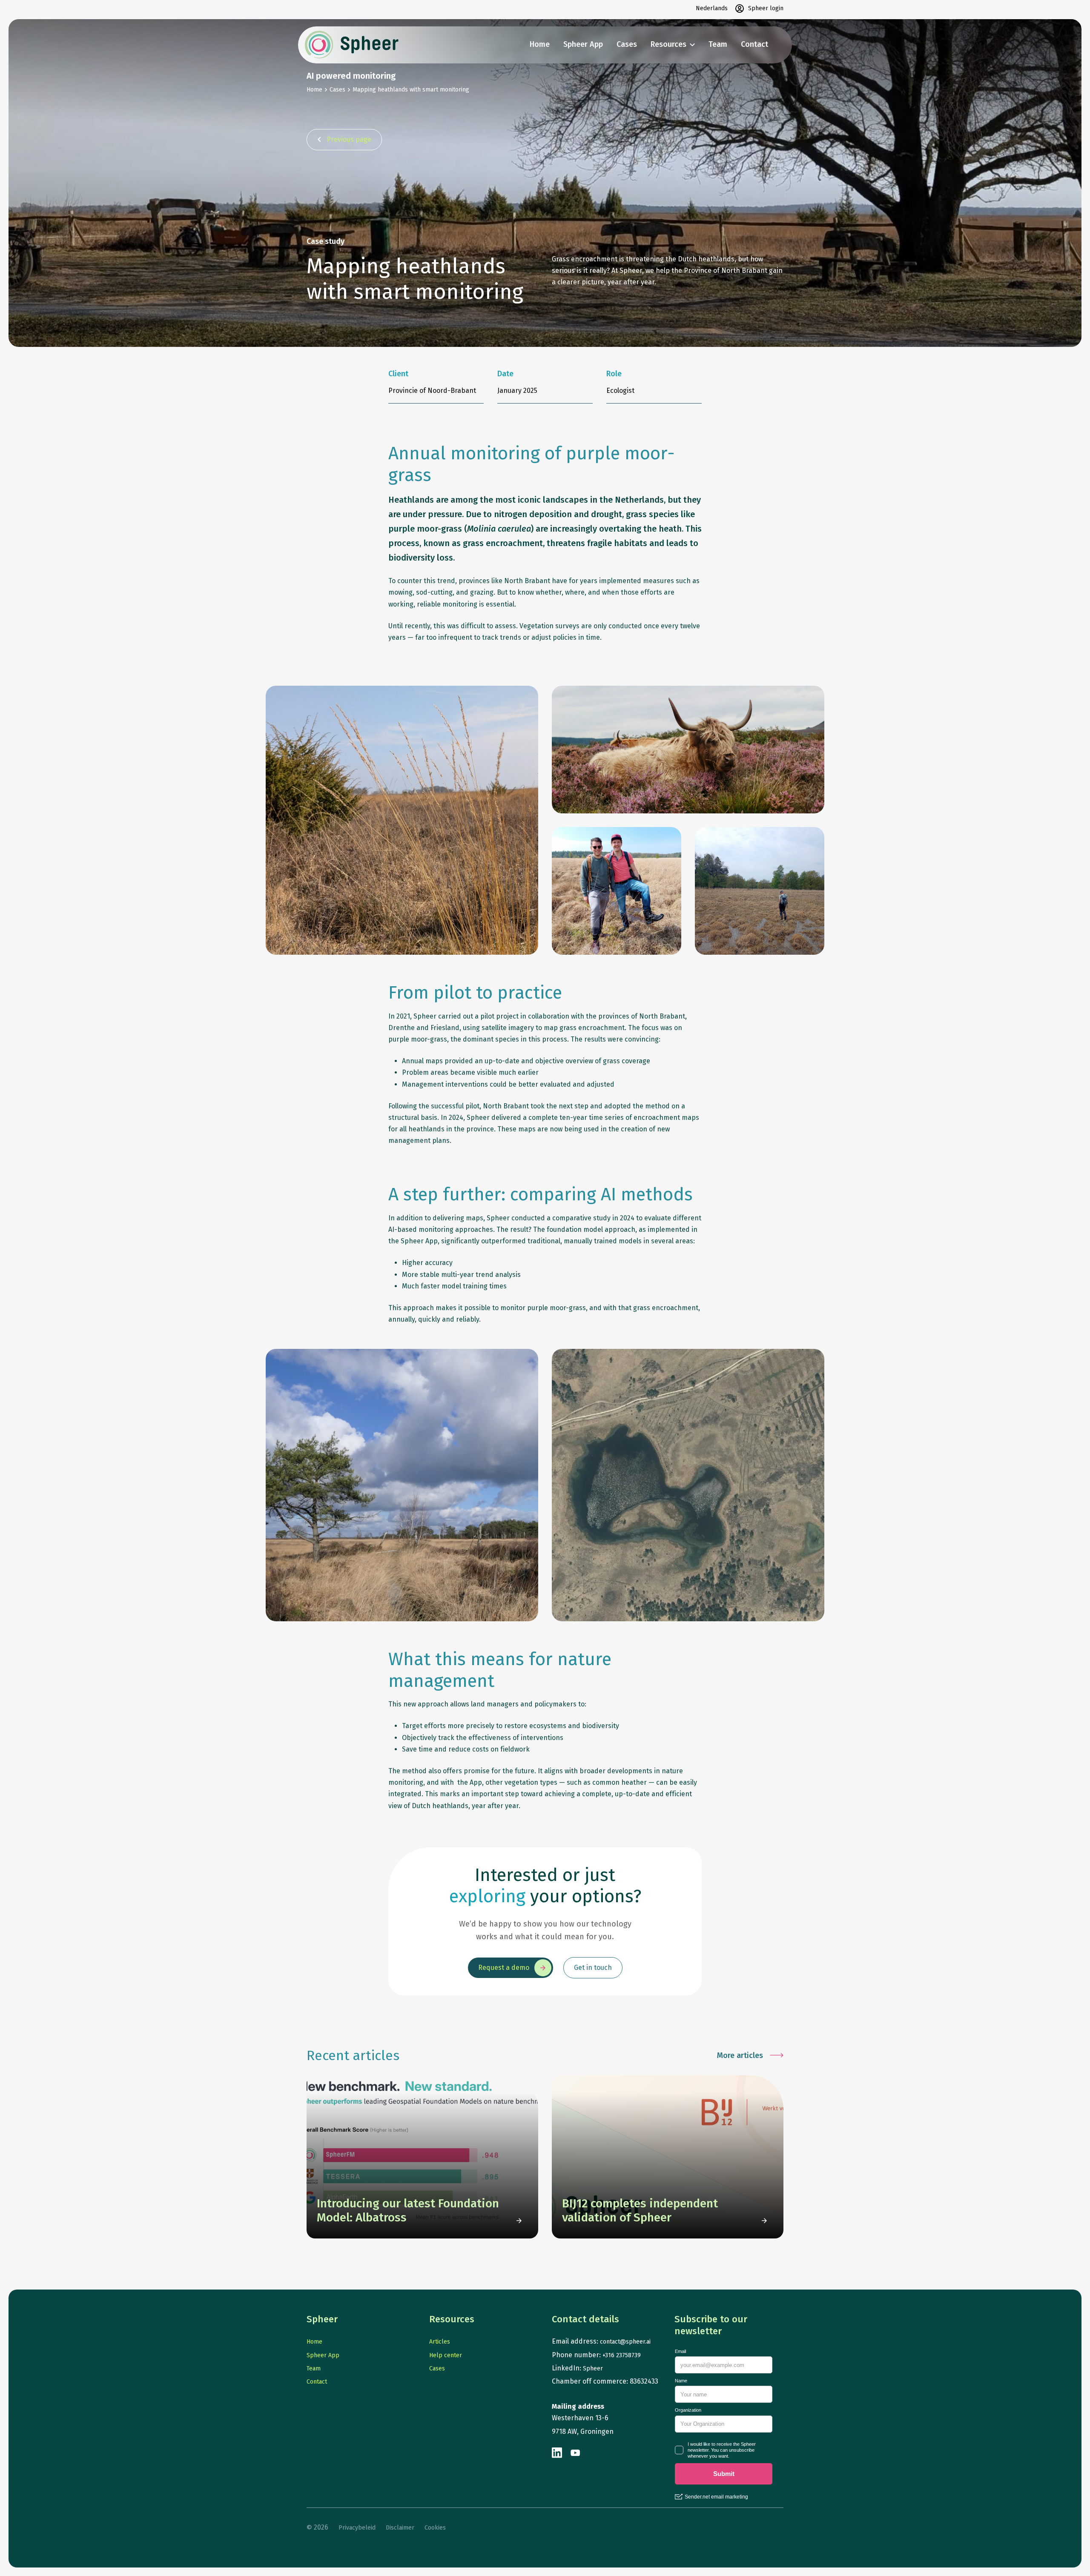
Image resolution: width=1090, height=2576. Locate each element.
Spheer (593, 2368)
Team (718, 44)
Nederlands (712, 8)
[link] (422, 2157)
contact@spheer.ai (625, 2342)
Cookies (435, 2528)
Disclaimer (400, 2528)
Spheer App (583, 44)
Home (540, 44)
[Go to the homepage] (352, 45)
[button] (344, 140)
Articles (440, 2342)
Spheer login (766, 8)
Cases (627, 44)
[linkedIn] (557, 2453)
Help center (446, 2355)
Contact (754, 44)
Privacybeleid (357, 2528)
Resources (668, 44)
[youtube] (575, 2453)
